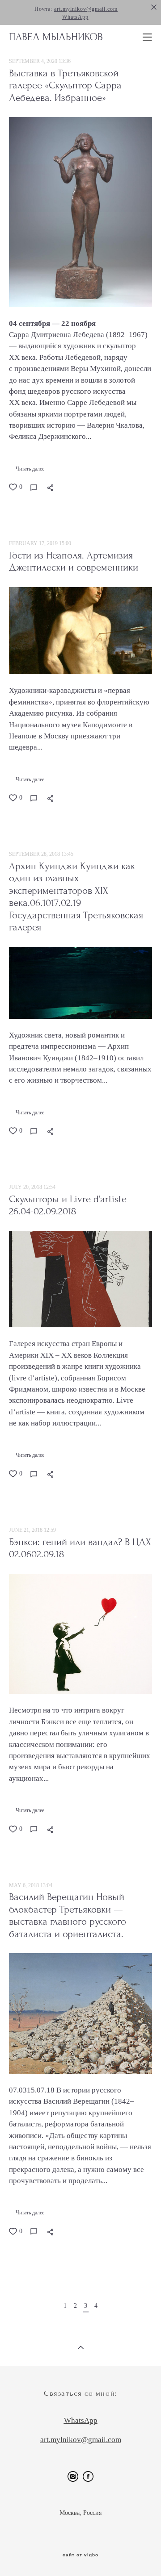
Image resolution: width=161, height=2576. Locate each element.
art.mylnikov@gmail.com (86, 9)
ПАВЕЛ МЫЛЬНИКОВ (56, 37)
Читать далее (30, 469)
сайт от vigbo (80, 2555)
